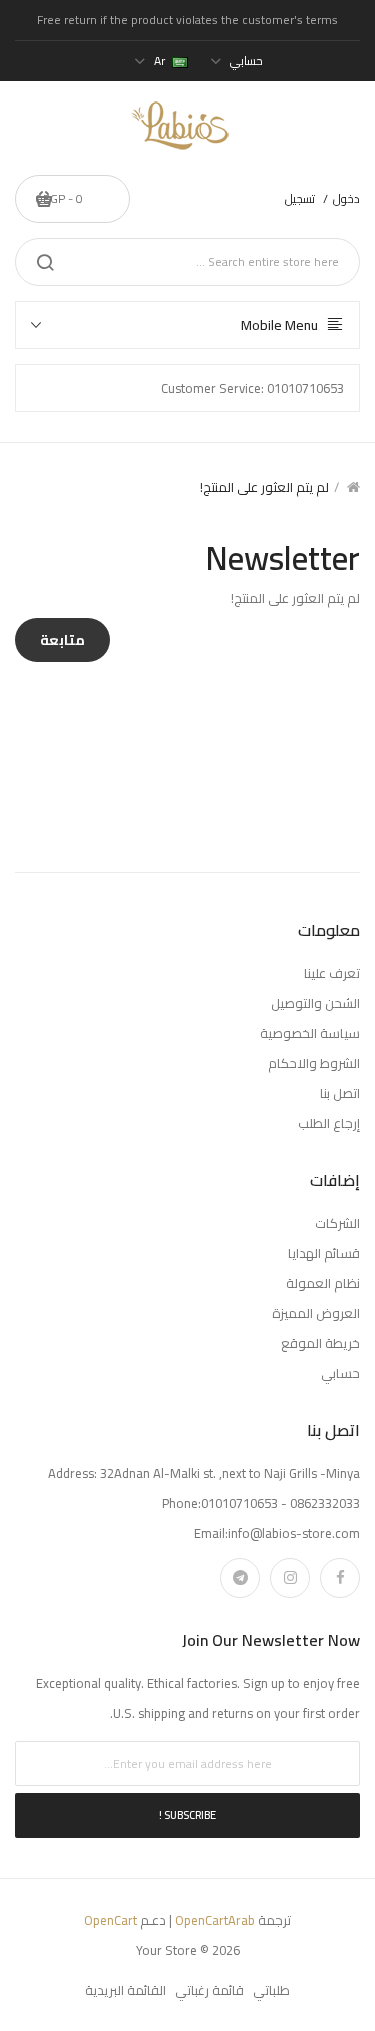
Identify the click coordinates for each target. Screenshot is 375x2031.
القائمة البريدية (125, 1990)
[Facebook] (340, 1578)
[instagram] (290, 1578)
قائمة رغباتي (209, 1990)
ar (159, 60)
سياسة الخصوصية (310, 1033)
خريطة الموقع (320, 1343)
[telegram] (240, 1578)
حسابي (340, 1373)
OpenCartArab (215, 1920)
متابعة (62, 640)
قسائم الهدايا (324, 1253)
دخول (346, 198)
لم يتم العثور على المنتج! (264, 487)
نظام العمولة (323, 1283)
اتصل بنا (340, 1093)
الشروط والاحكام (314, 1063)
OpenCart (110, 1920)
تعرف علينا (332, 973)
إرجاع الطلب (329, 1123)
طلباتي (271, 1990)
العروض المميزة (316, 1313)
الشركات (337, 1223)
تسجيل (300, 198)
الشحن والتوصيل (315, 1003)
